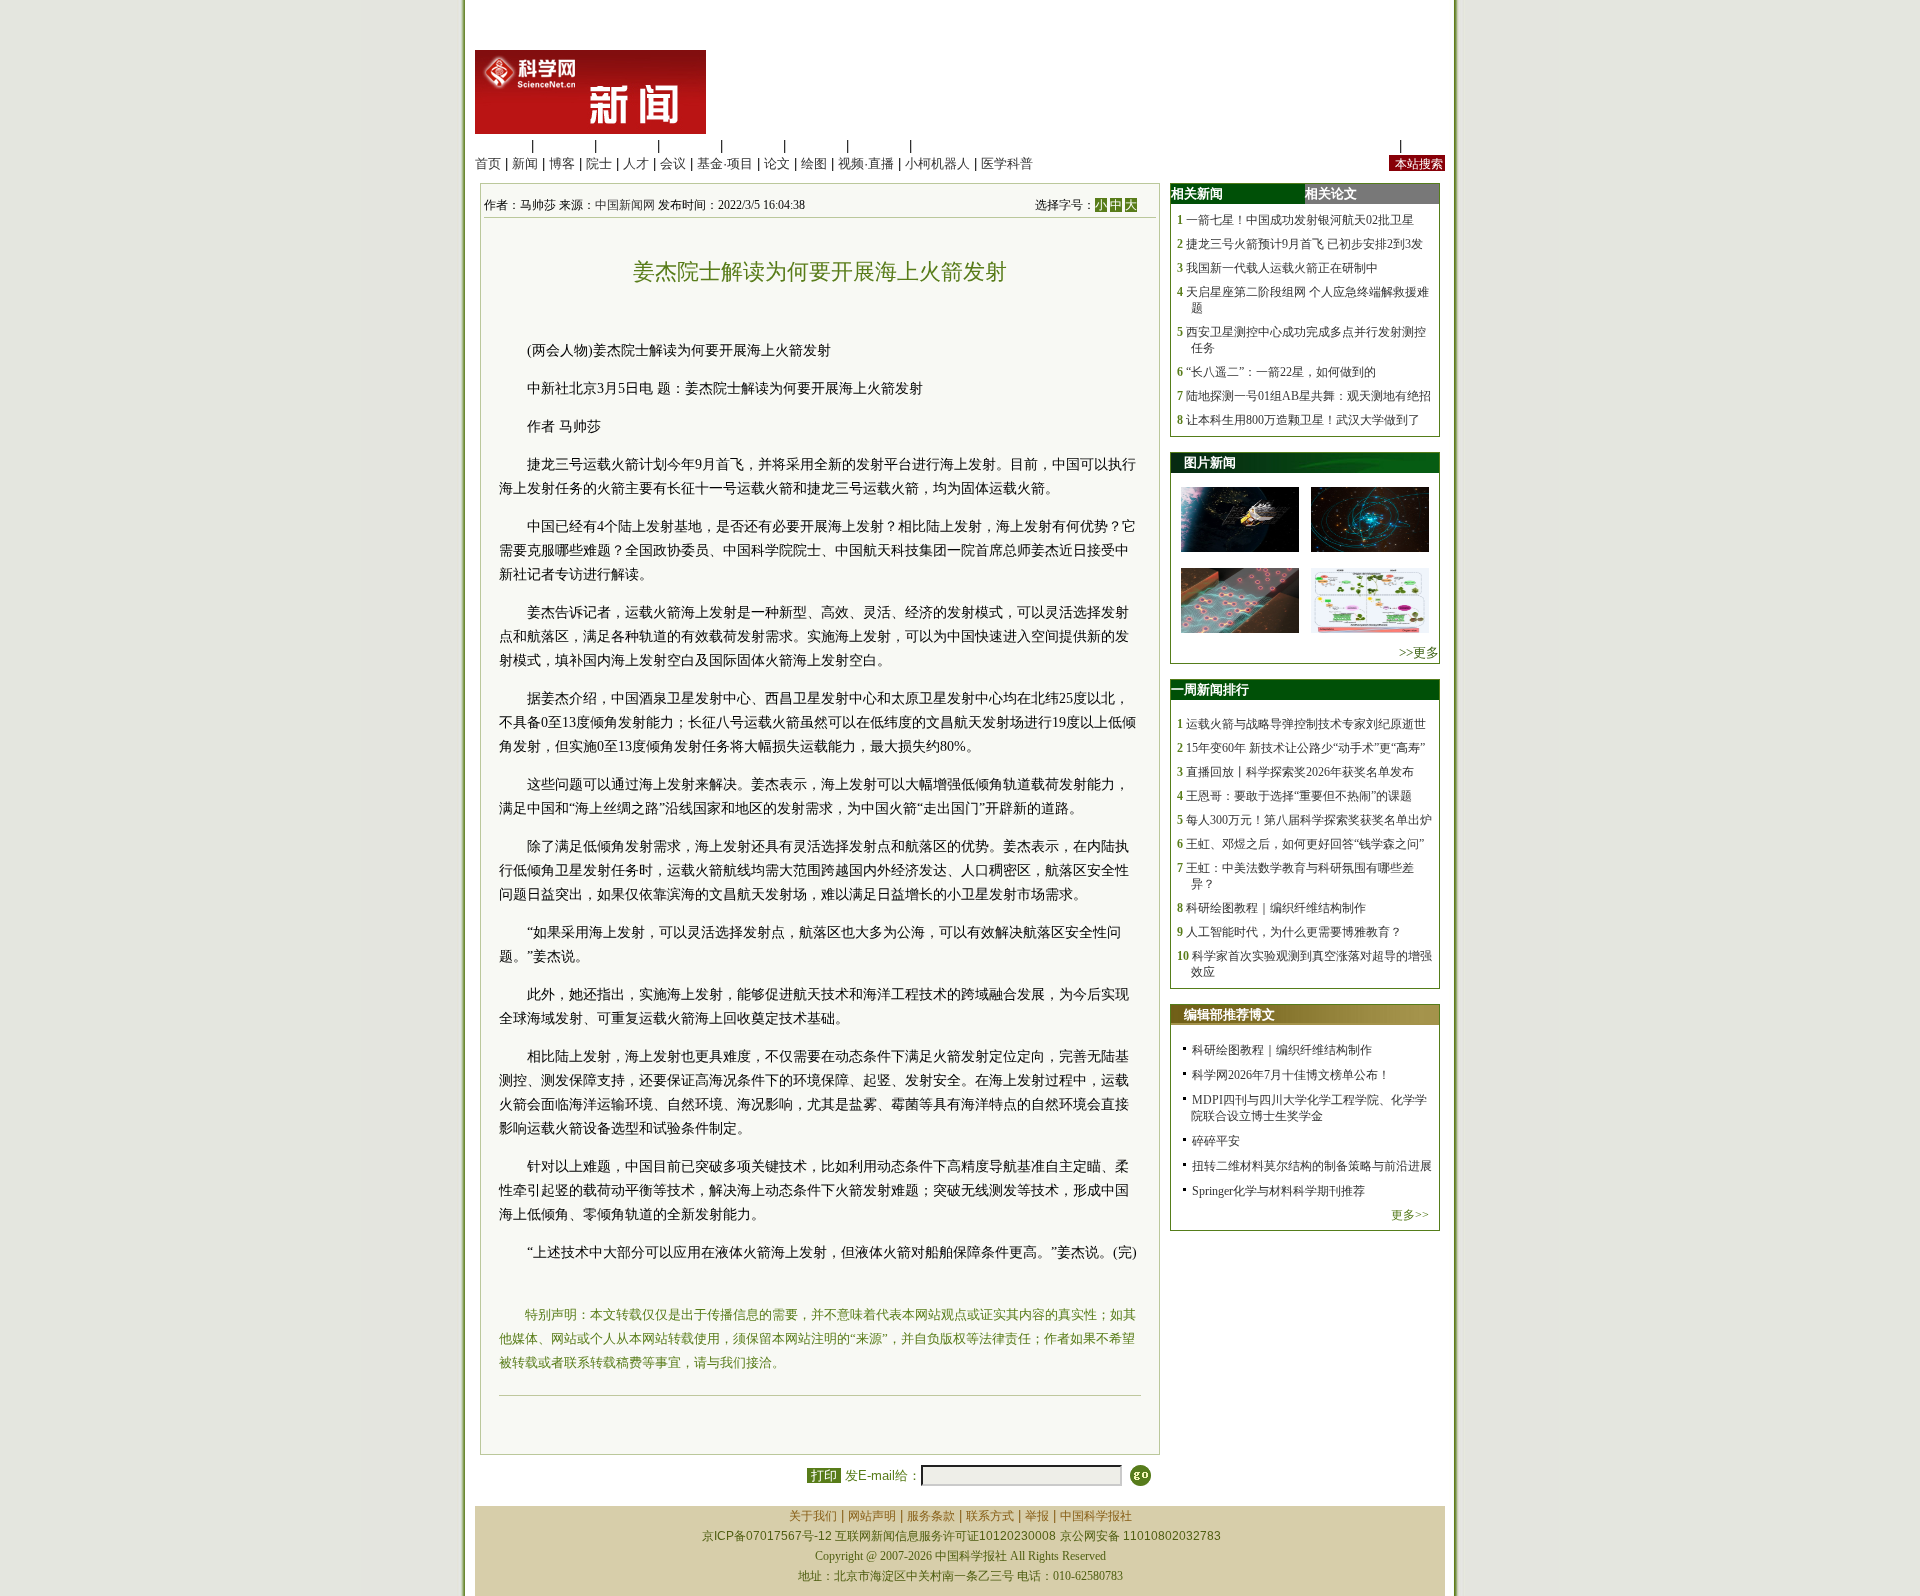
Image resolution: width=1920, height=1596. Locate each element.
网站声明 (872, 1516)
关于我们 (813, 1516)
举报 (1037, 1516)
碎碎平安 (1216, 1141)
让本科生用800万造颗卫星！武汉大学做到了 (1303, 420)
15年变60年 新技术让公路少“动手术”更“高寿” (1305, 748)
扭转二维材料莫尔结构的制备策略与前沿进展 (1312, 1166)
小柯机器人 (937, 163)
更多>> (1410, 1215)
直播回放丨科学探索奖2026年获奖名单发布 (1300, 772)
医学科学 (564, 145)
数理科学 (879, 145)
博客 (562, 163)
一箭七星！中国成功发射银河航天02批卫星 (1300, 220)
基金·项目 (725, 163)
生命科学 (501, 145)
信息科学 (753, 145)
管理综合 (942, 145)
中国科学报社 (1096, 1516)
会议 (673, 163)
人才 (636, 163)
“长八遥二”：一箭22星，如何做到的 (1281, 372)
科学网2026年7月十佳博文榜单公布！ (1291, 1075)
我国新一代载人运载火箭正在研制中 (1282, 268)
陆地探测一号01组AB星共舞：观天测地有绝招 (1308, 396)
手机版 (1425, 145)
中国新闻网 (625, 205)
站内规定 (1369, 145)
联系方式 (990, 1516)
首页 (488, 163)
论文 (777, 163)
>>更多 (1419, 652)
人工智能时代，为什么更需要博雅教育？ (1294, 932)
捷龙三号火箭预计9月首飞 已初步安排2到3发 (1304, 244)
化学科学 (627, 145)
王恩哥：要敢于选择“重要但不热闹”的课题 (1299, 796)
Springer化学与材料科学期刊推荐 (1278, 1191)
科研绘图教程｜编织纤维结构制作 (1276, 908)
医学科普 (1007, 163)
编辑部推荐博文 (1229, 1014)
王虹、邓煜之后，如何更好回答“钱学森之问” (1305, 844)
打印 (824, 1475)
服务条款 (931, 1516)
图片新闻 (1210, 462)
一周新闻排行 (1210, 689)
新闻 (525, 163)
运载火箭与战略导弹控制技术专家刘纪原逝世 (1306, 724)
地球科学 (816, 145)
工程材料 (690, 145)
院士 (599, 163)
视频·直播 (866, 163)
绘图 (814, 163)
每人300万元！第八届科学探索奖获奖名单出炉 (1309, 820)
